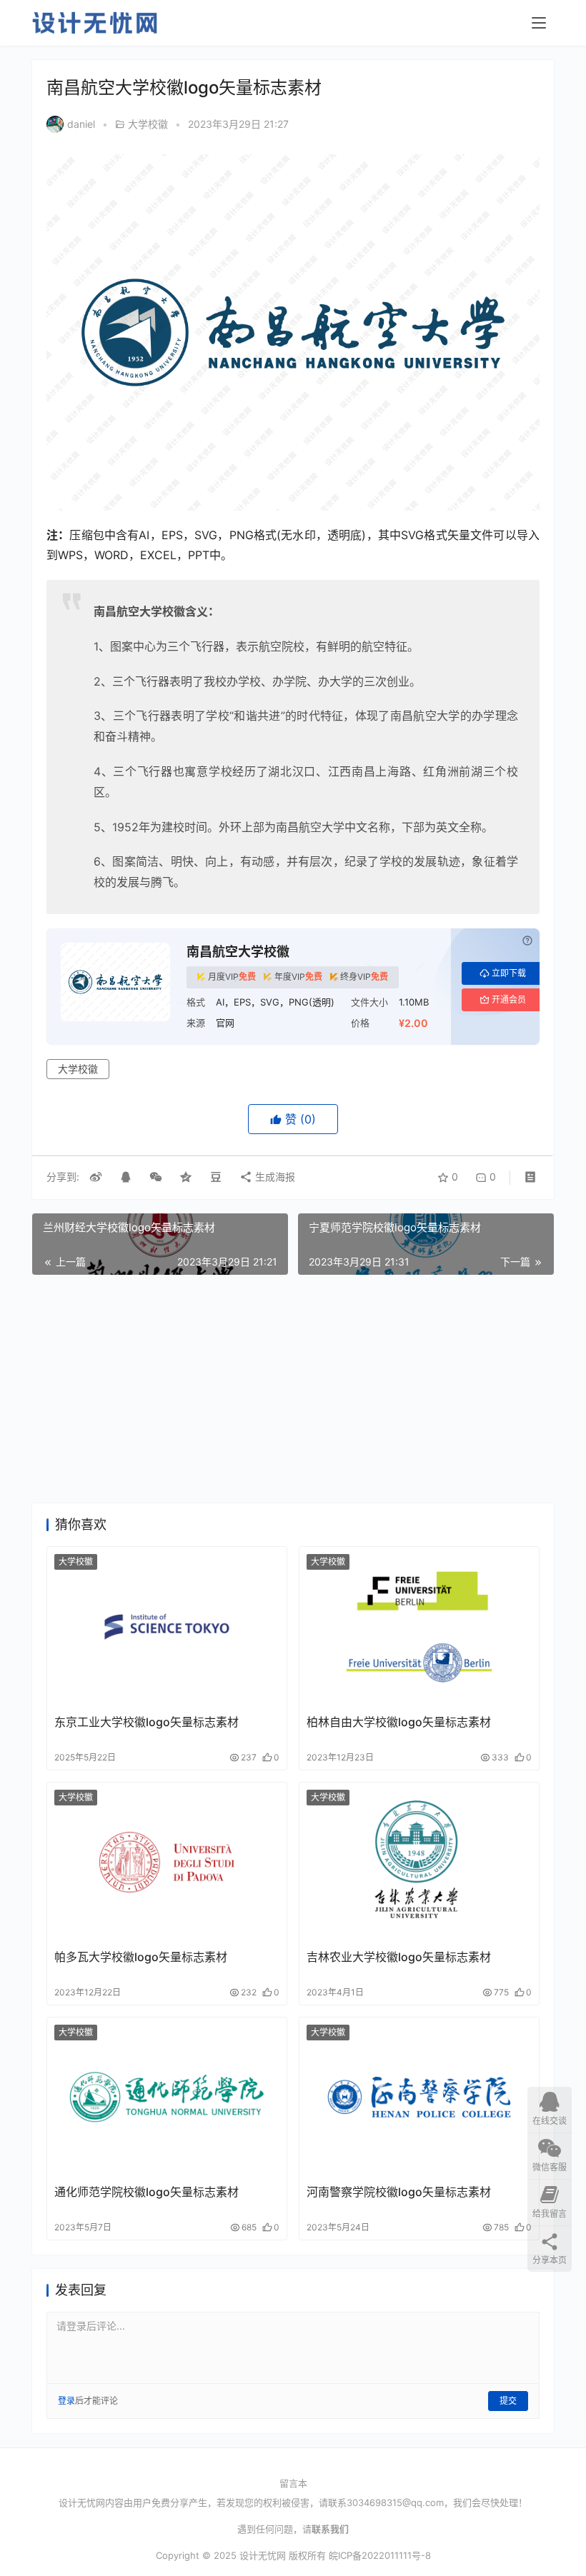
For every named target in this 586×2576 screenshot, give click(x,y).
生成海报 (274, 1177)
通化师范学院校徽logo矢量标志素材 (146, 2192)
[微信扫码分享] (156, 1177)
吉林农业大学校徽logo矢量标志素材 (399, 1957)
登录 (66, 2401)
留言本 (293, 2483)
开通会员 (509, 999)
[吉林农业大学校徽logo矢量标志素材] (419, 1862)
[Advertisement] (293, 1389)
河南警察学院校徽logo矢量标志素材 (399, 2192)
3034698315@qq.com (395, 2502)
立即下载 (509, 973)
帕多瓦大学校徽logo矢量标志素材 (141, 1957)
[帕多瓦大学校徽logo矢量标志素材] (167, 1862)
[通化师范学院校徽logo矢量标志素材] (167, 2097)
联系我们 (330, 2529)
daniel (81, 124)
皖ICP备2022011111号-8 (380, 2555)
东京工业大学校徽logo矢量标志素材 (146, 1722)
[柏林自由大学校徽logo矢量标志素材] (419, 1627)
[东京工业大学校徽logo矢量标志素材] (167, 1627)
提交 (508, 2401)
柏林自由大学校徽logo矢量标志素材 (399, 1722)
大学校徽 (148, 124)
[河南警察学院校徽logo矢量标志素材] (419, 2097)
